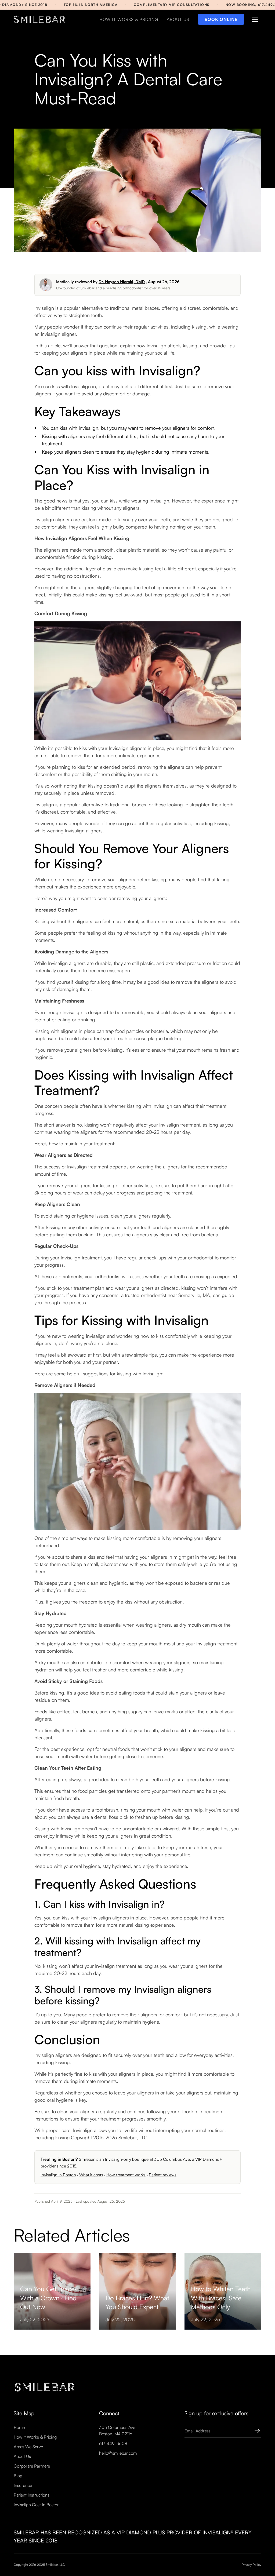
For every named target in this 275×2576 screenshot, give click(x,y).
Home (19, 2427)
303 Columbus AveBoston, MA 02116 (117, 2431)
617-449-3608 (113, 2443)
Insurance (23, 2485)
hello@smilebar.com (118, 2453)
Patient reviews (163, 2175)
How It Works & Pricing (35, 2437)
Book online (221, 19)
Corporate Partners (32, 2466)
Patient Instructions (32, 2495)
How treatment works (126, 2175)
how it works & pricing (129, 19)
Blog (18, 2476)
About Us (22, 2456)
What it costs (91, 2175)
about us (178, 19)
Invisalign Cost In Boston (37, 2505)
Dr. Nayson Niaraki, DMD (122, 282)
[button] (255, 19)
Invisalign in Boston (58, 2175)
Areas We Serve (28, 2447)
